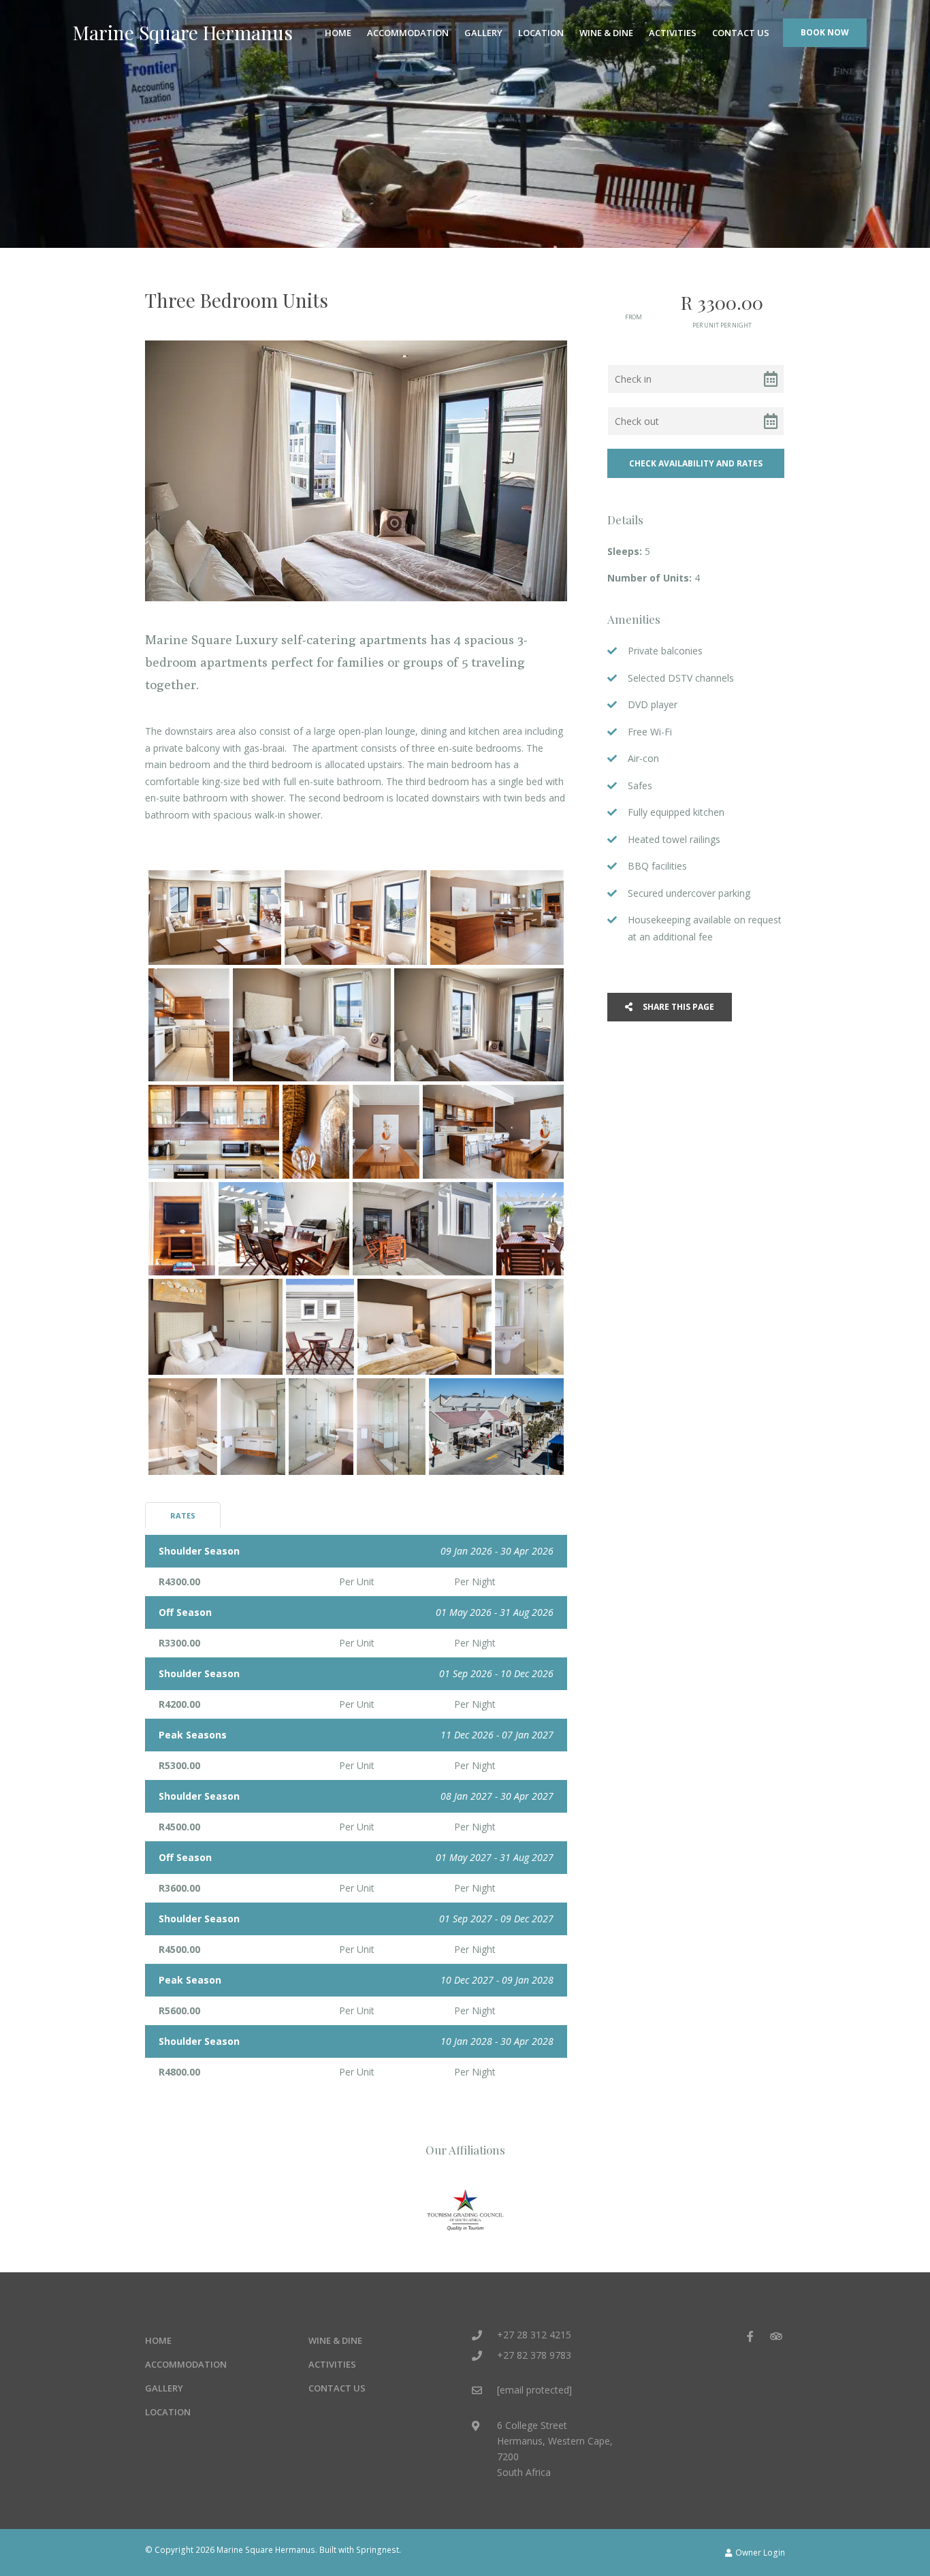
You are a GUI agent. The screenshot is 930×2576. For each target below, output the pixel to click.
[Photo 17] (424, 1327)
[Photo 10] (493, 1131)
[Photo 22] (391, 1427)
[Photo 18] (529, 1327)
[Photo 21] (321, 1427)
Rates (183, 1515)
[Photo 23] (496, 1427)
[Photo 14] (530, 1229)
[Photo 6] (479, 1025)
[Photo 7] (214, 1131)
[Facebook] (750, 2336)
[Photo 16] (320, 1327)
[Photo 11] (182, 1229)
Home (338, 33)
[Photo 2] (356, 918)
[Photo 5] (312, 1025)
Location (541, 33)
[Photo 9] (386, 1131)
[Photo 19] (183, 1427)
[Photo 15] (215, 1327)
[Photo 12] (284, 1229)
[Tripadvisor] (775, 2336)
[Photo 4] (189, 1025)
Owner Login (759, 2552)
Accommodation (408, 33)
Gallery (483, 33)
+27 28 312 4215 (534, 2335)
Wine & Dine (606, 33)
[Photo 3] (497, 918)
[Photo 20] (253, 1427)
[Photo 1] (215, 918)
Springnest (378, 2549)
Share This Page (677, 1007)
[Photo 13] (423, 1229)
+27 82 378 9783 (534, 2355)
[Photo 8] (316, 1131)
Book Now (825, 32)
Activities (673, 33)
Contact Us (741, 33)
